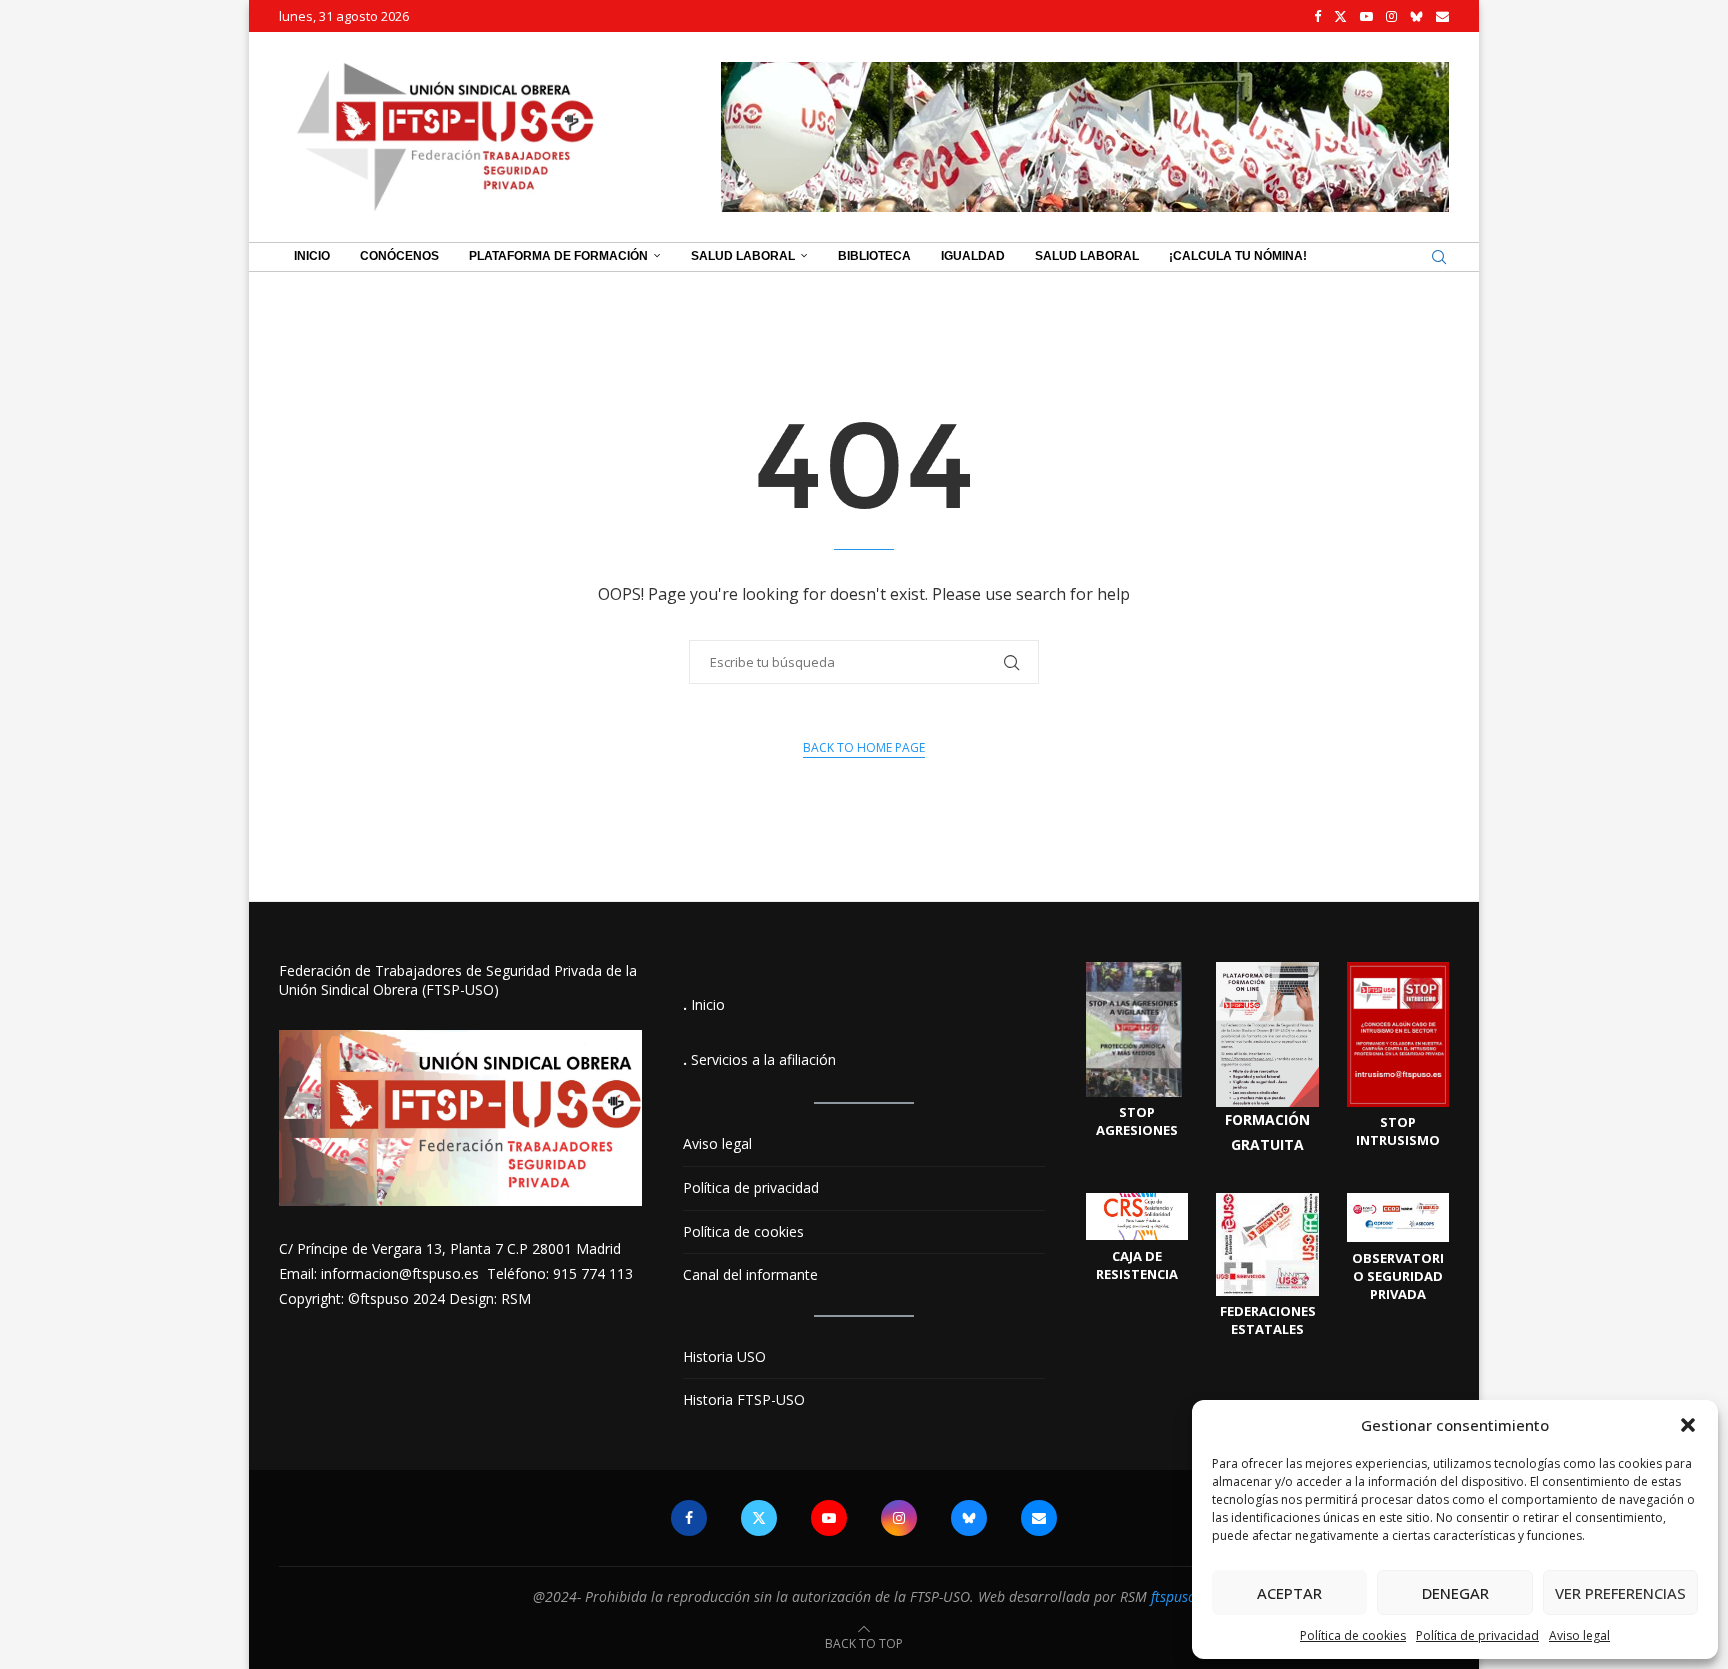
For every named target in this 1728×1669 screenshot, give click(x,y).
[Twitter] (1340, 16)
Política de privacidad (1477, 1635)
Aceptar (1289, 1593)
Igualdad (973, 256)
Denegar (1455, 1593)
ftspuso (1173, 1596)
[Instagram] (1391, 16)
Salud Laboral (743, 256)
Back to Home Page (864, 747)
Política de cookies (1353, 1635)
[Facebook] (1317, 16)
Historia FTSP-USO (744, 1399)
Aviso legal (1579, 1635)
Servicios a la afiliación (763, 1059)
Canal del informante (750, 1274)
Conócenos (399, 256)
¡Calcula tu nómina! (1238, 256)
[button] (1688, 1425)
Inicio (312, 256)
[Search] (1439, 257)
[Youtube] (1366, 16)
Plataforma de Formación (558, 256)
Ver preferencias (1620, 1593)
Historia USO (724, 1356)
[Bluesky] (1416, 16)
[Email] (1442, 16)
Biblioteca (874, 256)
